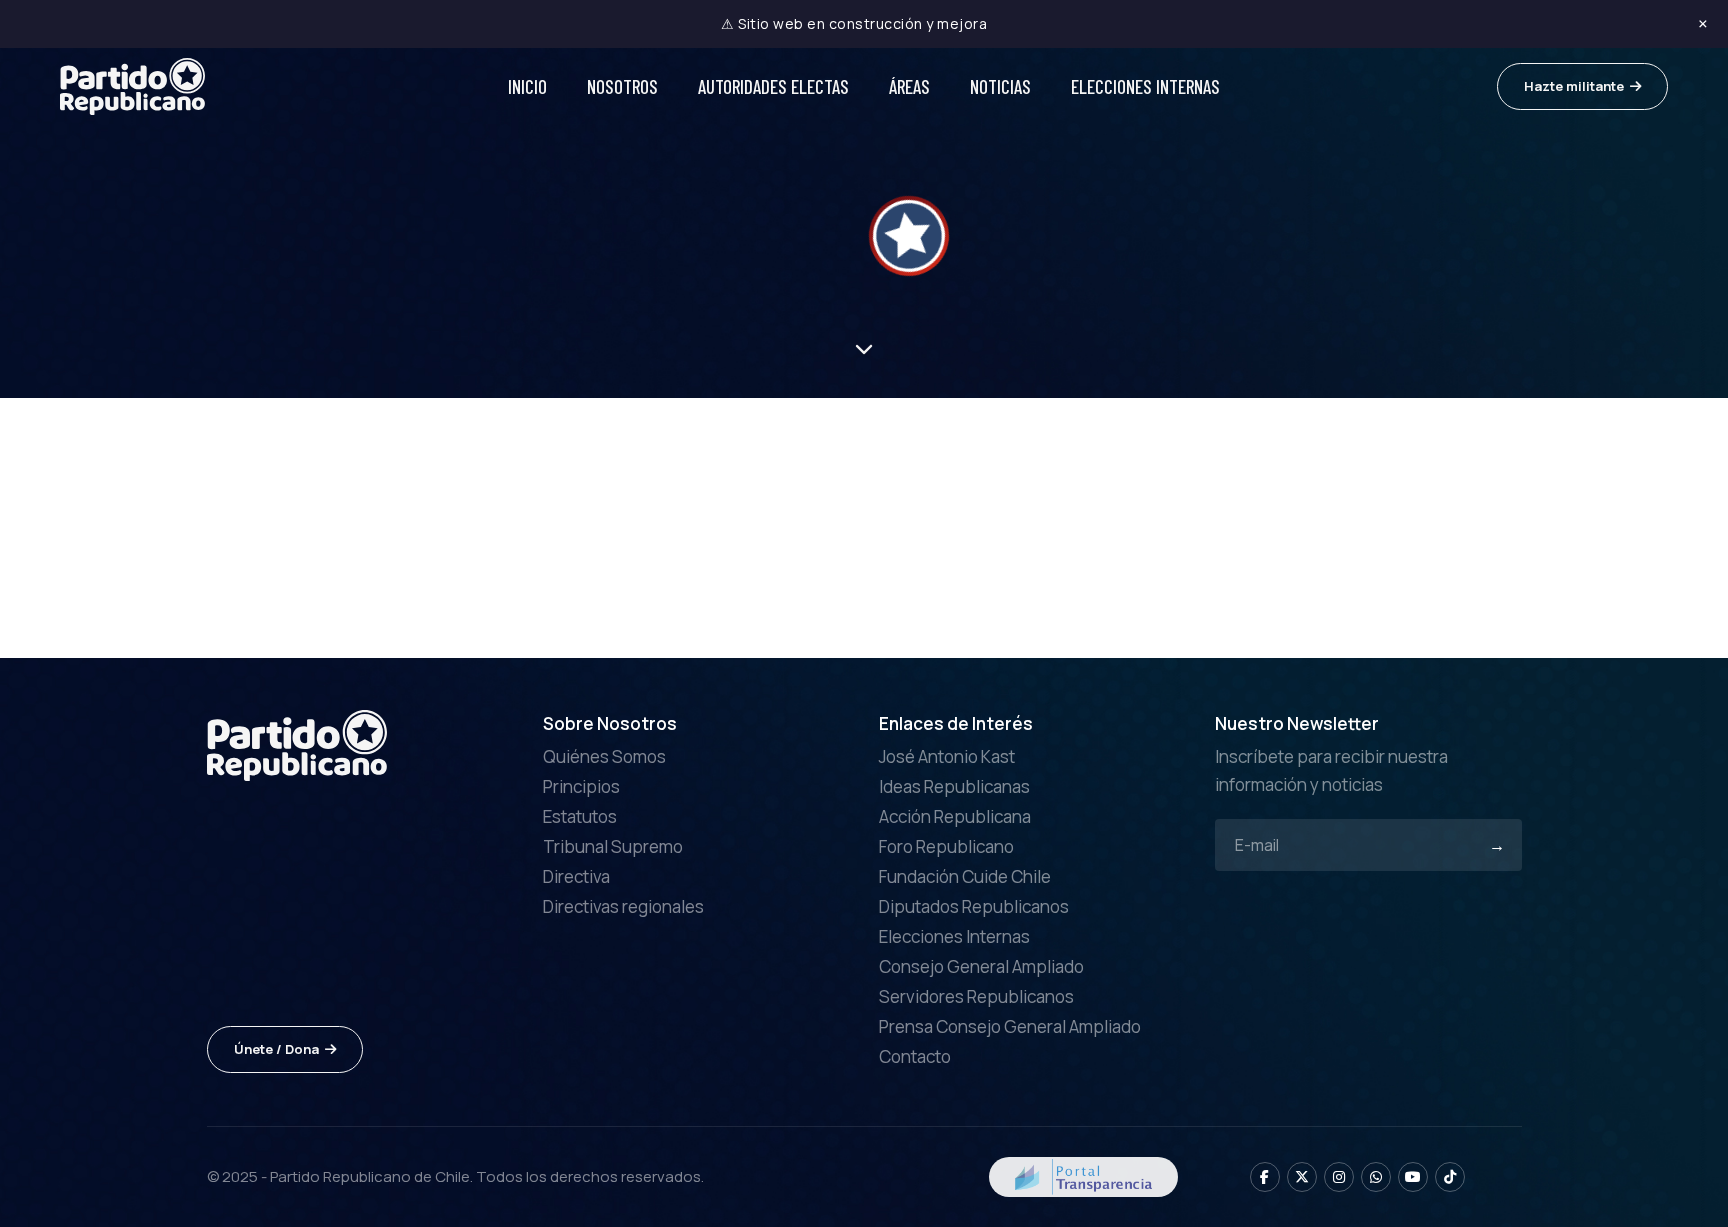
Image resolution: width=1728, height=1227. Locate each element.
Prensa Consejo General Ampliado (1010, 1026)
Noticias (1000, 86)
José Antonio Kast (947, 756)
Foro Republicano (946, 846)
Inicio (527, 86)
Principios (581, 786)
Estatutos (580, 816)
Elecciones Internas (1145, 86)
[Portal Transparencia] (1083, 1174)
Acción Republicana (955, 816)
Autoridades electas (773, 86)
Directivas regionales (623, 906)
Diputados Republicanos (974, 906)
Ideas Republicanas (954, 786)
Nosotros (622, 86)
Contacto (915, 1056)
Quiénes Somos (604, 756)
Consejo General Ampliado (981, 966)
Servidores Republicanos (976, 996)
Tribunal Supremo (613, 846)
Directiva (576, 876)
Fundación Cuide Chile (965, 876)
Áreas (909, 86)
